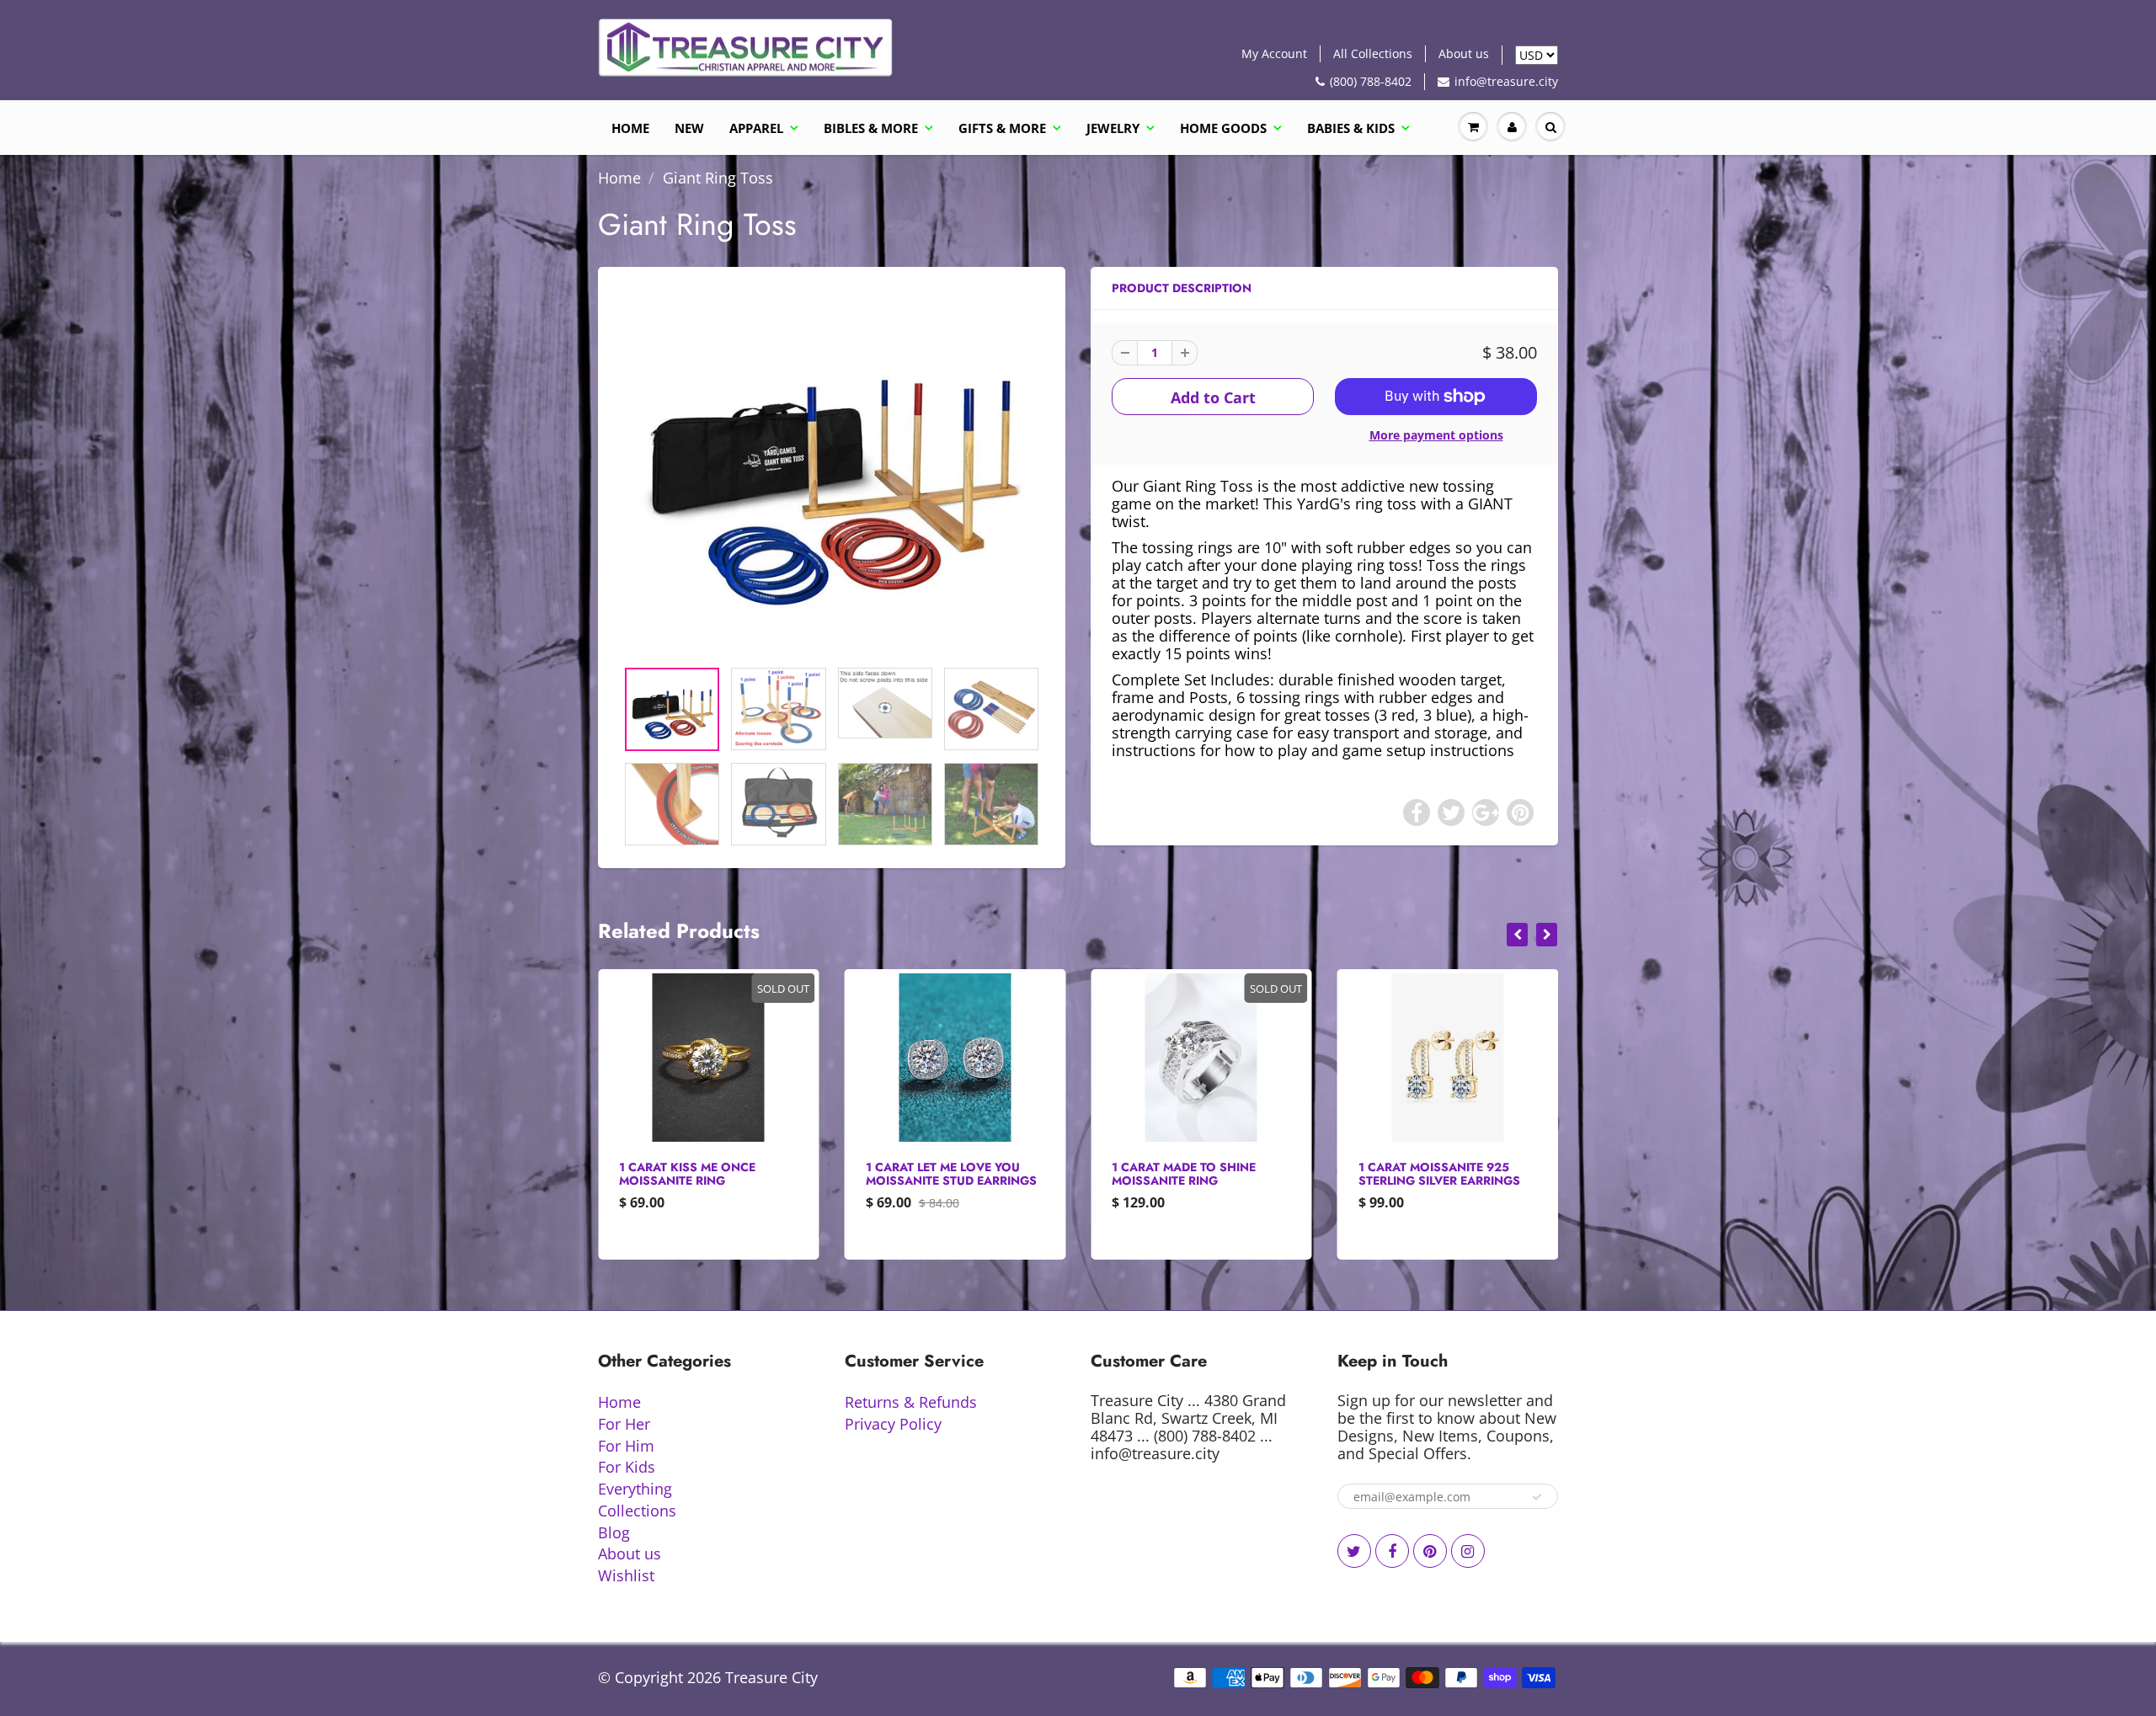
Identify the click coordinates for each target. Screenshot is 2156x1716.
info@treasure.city (1506, 81)
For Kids (627, 1467)
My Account (1274, 53)
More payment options (1436, 435)
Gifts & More (1002, 128)
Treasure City (771, 1677)
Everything (635, 1489)
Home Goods (1223, 128)
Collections (637, 1511)
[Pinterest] (1430, 1551)
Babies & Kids (1351, 128)
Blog (614, 1532)
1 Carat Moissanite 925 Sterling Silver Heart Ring (1445, 1174)
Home (630, 128)
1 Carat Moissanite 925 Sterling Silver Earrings (1193, 1174)
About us (1464, 53)
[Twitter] (1354, 1551)
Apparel (756, 128)
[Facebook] (1392, 1551)
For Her (624, 1424)
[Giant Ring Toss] (832, 471)
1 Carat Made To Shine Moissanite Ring (938, 1174)
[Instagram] (1468, 1551)
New (689, 128)
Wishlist (626, 1575)
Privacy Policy (893, 1424)
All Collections (1373, 53)
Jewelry (1113, 128)
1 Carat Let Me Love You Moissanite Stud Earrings (704, 1174)
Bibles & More (871, 128)
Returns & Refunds (911, 1402)
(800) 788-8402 (1371, 81)
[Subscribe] (1537, 1497)
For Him (626, 1446)
